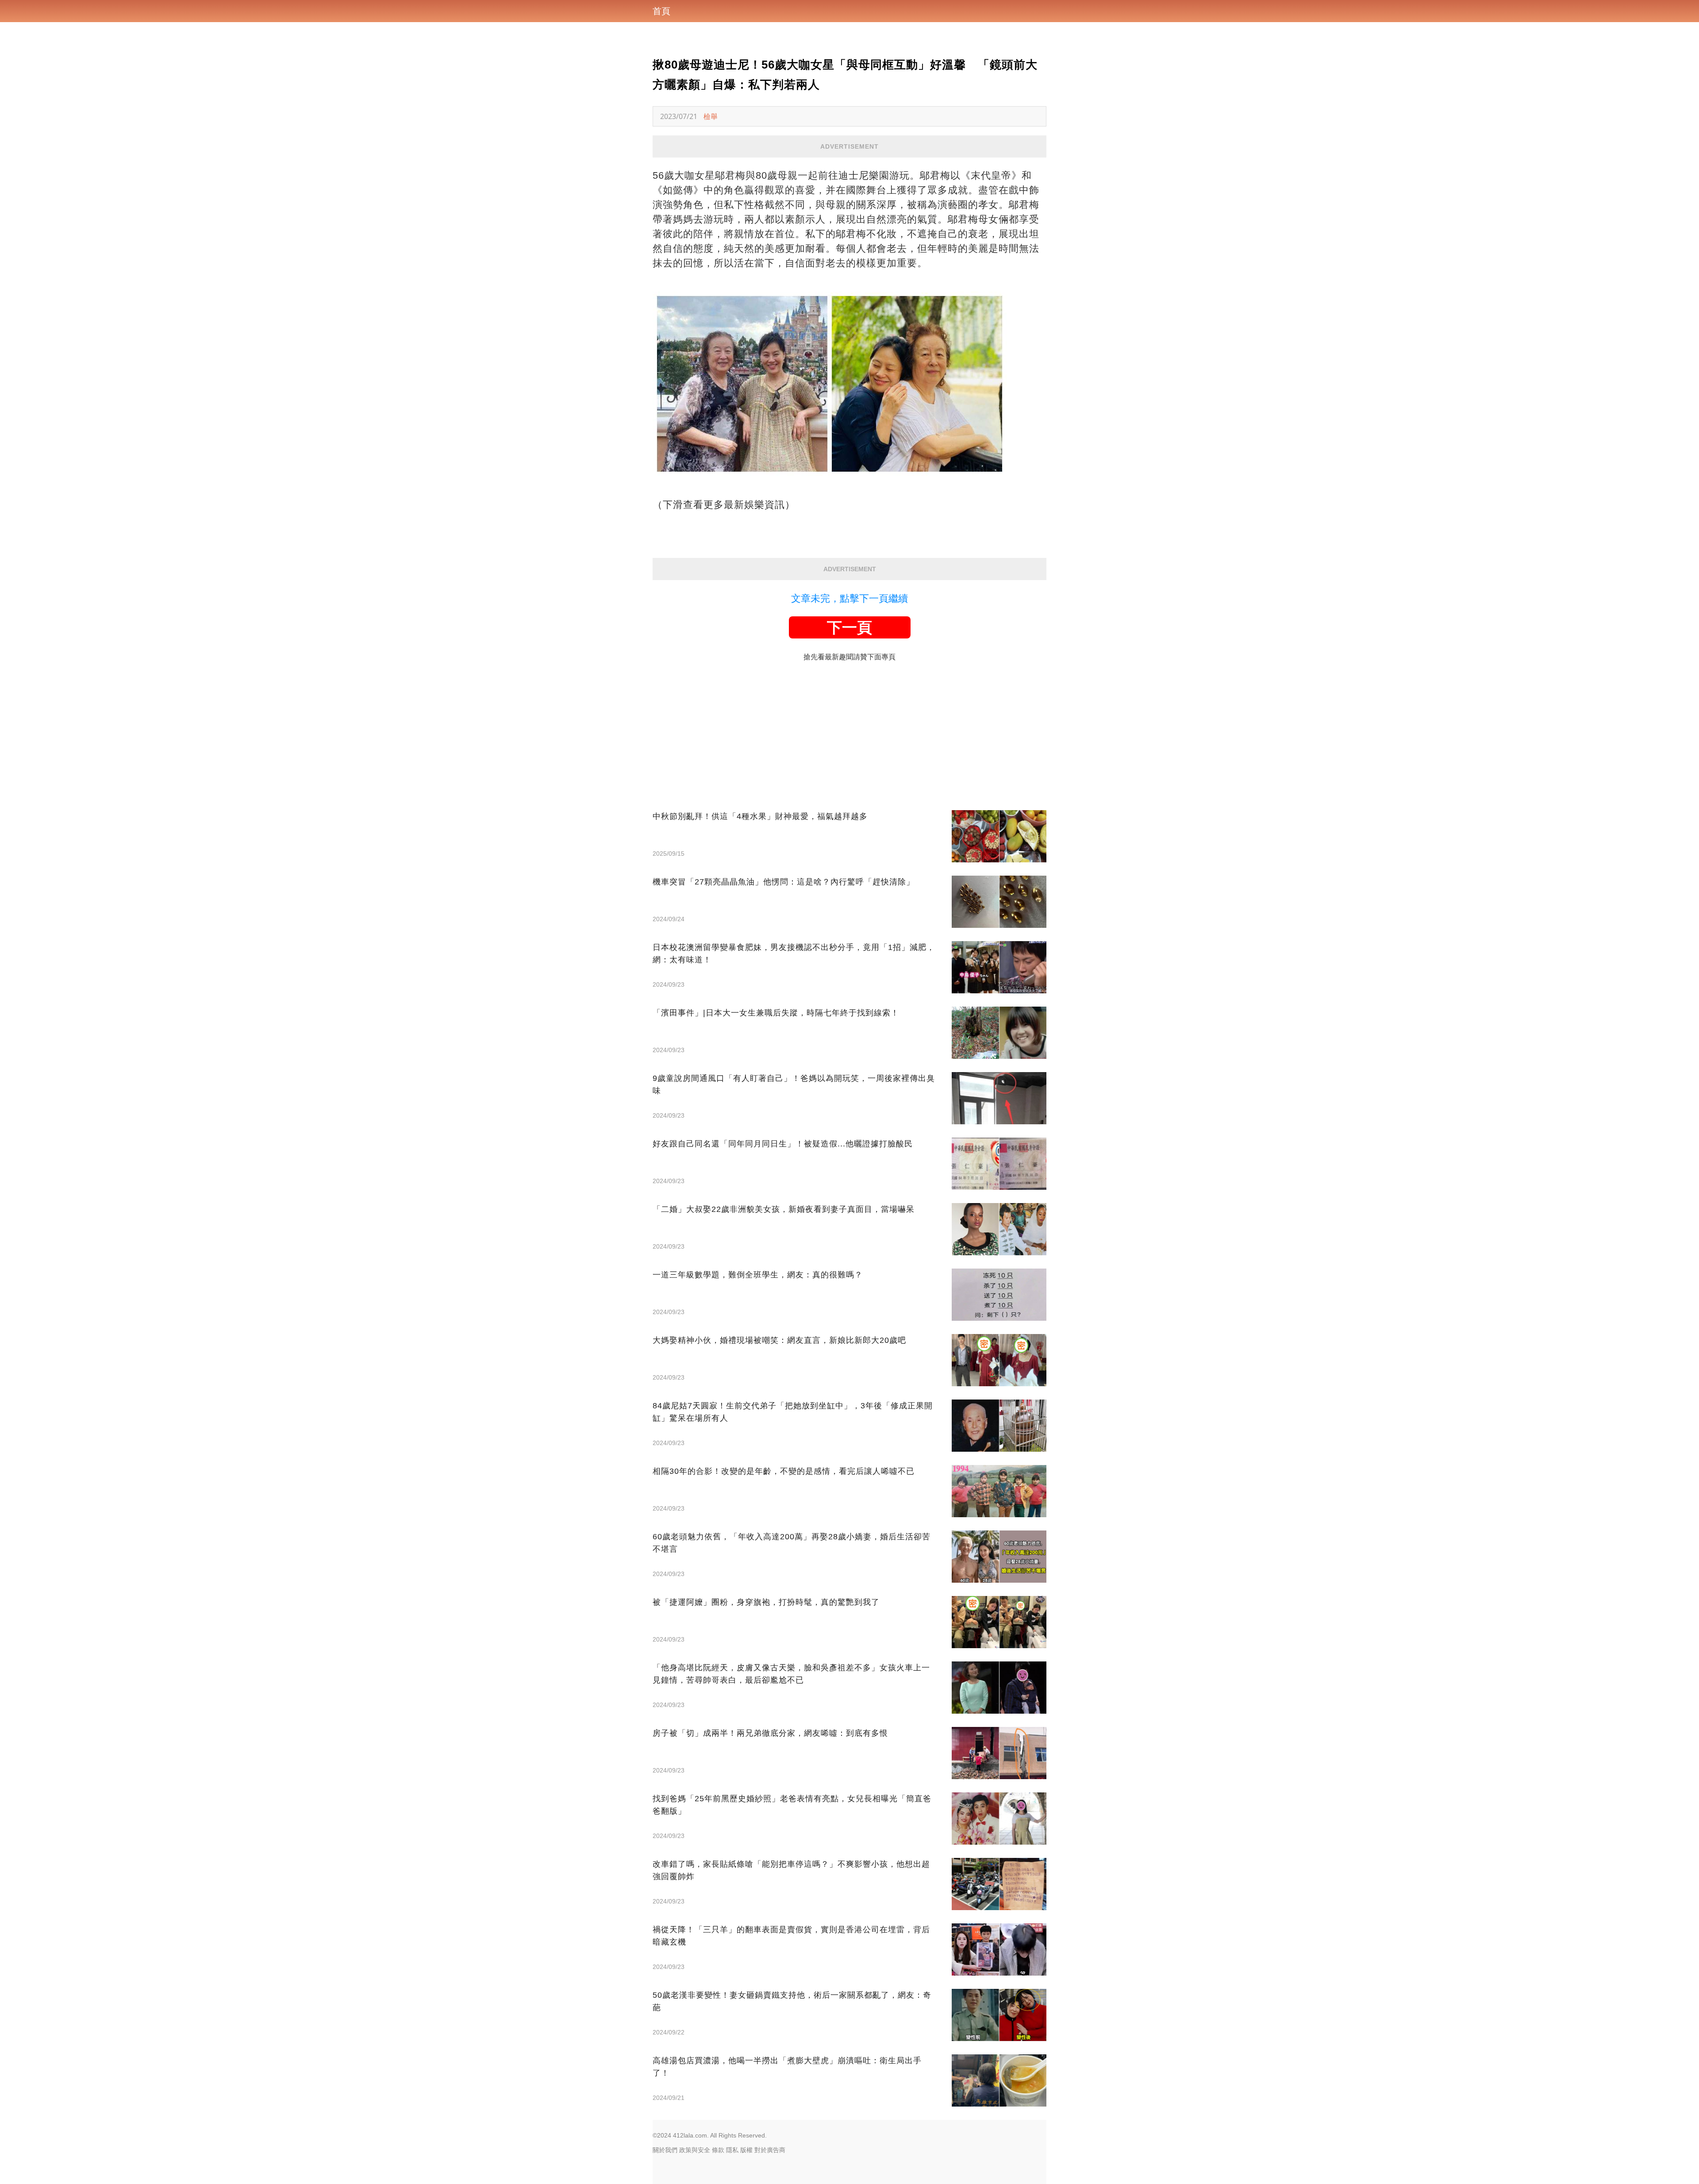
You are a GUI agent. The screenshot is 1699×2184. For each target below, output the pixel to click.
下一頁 (849, 627)
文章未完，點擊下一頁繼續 (849, 598)
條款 (718, 2150)
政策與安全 (695, 2150)
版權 (746, 2150)
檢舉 (711, 116)
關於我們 (665, 2150)
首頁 (661, 11)
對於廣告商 (770, 2150)
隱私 (732, 2150)
